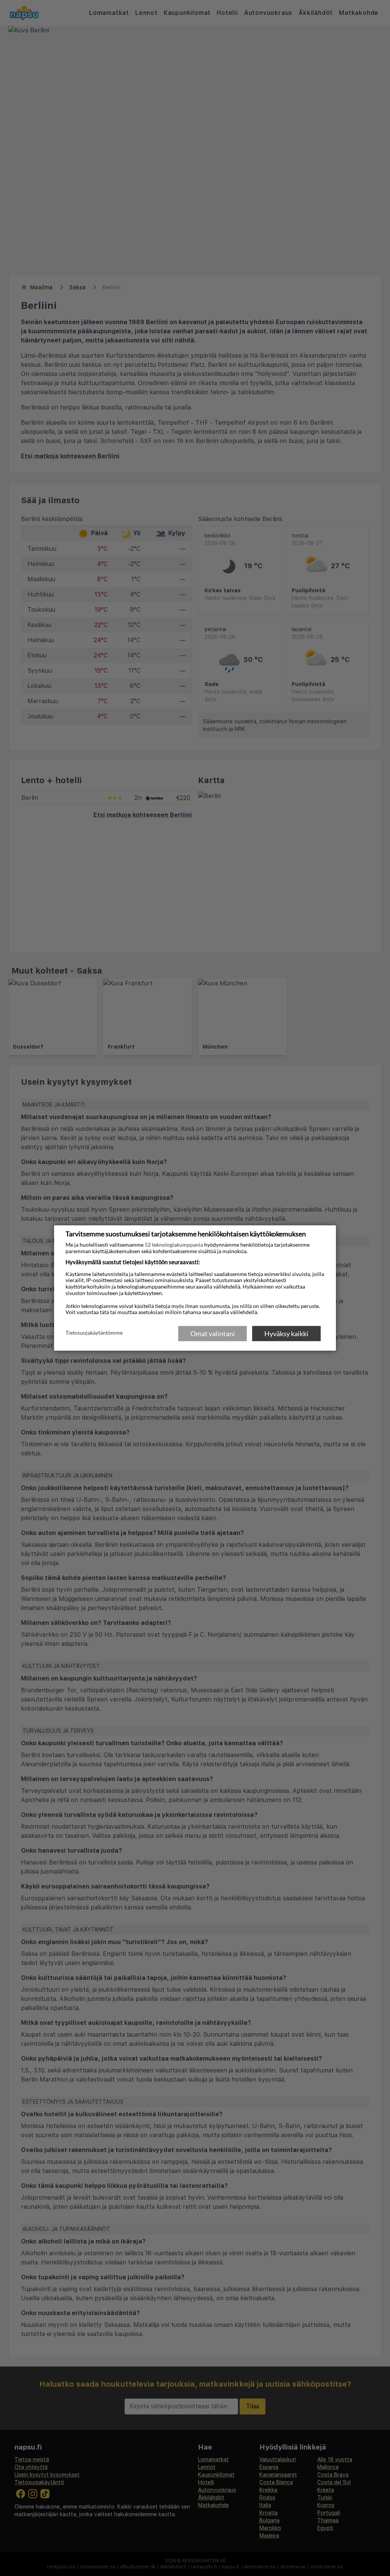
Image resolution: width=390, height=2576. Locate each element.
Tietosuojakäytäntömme (94, 1333)
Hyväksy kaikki (286, 1334)
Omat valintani (213, 1334)
